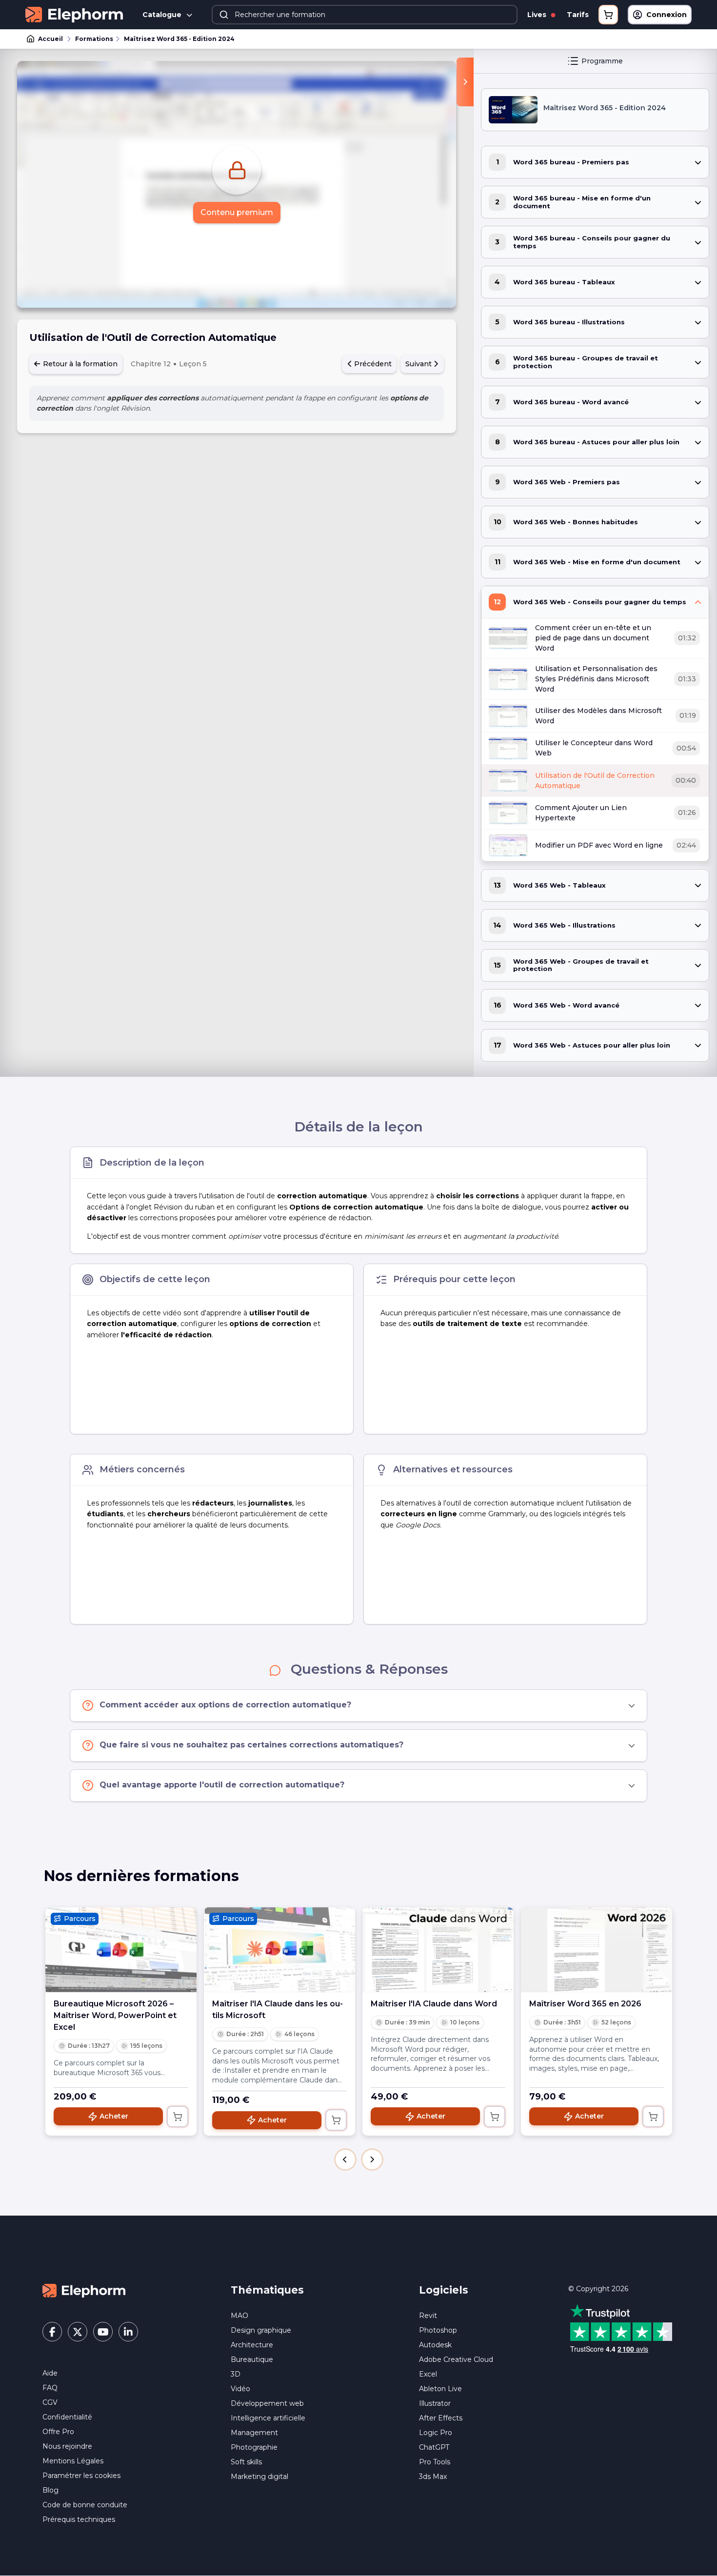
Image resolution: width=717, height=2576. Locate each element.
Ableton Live (440, 2389)
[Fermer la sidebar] (465, 82)
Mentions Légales (73, 2461)
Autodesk (435, 2345)
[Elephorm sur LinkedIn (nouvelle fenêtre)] (128, 2332)
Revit (428, 2316)
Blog (50, 2490)
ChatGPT (434, 2447)
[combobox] (365, 15)
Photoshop (438, 2330)
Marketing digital (259, 2477)
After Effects (441, 2418)
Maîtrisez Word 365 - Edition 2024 (179, 39)
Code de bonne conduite (85, 2505)
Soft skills (246, 2462)
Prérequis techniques (79, 2519)
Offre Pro (58, 2432)
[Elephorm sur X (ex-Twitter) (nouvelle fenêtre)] (78, 2332)
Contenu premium (237, 212)
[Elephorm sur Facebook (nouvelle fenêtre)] (52, 2332)
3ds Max (433, 2477)
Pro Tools (435, 2462)
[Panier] (608, 15)
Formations (94, 39)
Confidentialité (67, 2417)
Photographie (254, 2447)
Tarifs (578, 15)
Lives (538, 15)
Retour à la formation (79, 364)
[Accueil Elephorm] (84, 2290)
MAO (239, 2316)
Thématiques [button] (267, 2290)
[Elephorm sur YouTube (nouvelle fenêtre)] (103, 2332)
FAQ (50, 2388)
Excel (428, 2374)
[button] (345, 2160)
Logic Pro (436, 2433)
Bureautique (252, 2359)
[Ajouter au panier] (178, 2117)
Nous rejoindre (67, 2446)
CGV (50, 2402)
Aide (50, 2373)
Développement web (267, 2403)
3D (236, 2374)
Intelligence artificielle (268, 2418)
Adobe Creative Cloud (456, 2359)
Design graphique (261, 2330)
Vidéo (240, 2389)
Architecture (252, 2345)
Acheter (114, 2116)
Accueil (50, 39)
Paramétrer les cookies (81, 2476)
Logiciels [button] (444, 2290)
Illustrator (435, 2403)
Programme (602, 61)
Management (254, 2433)
